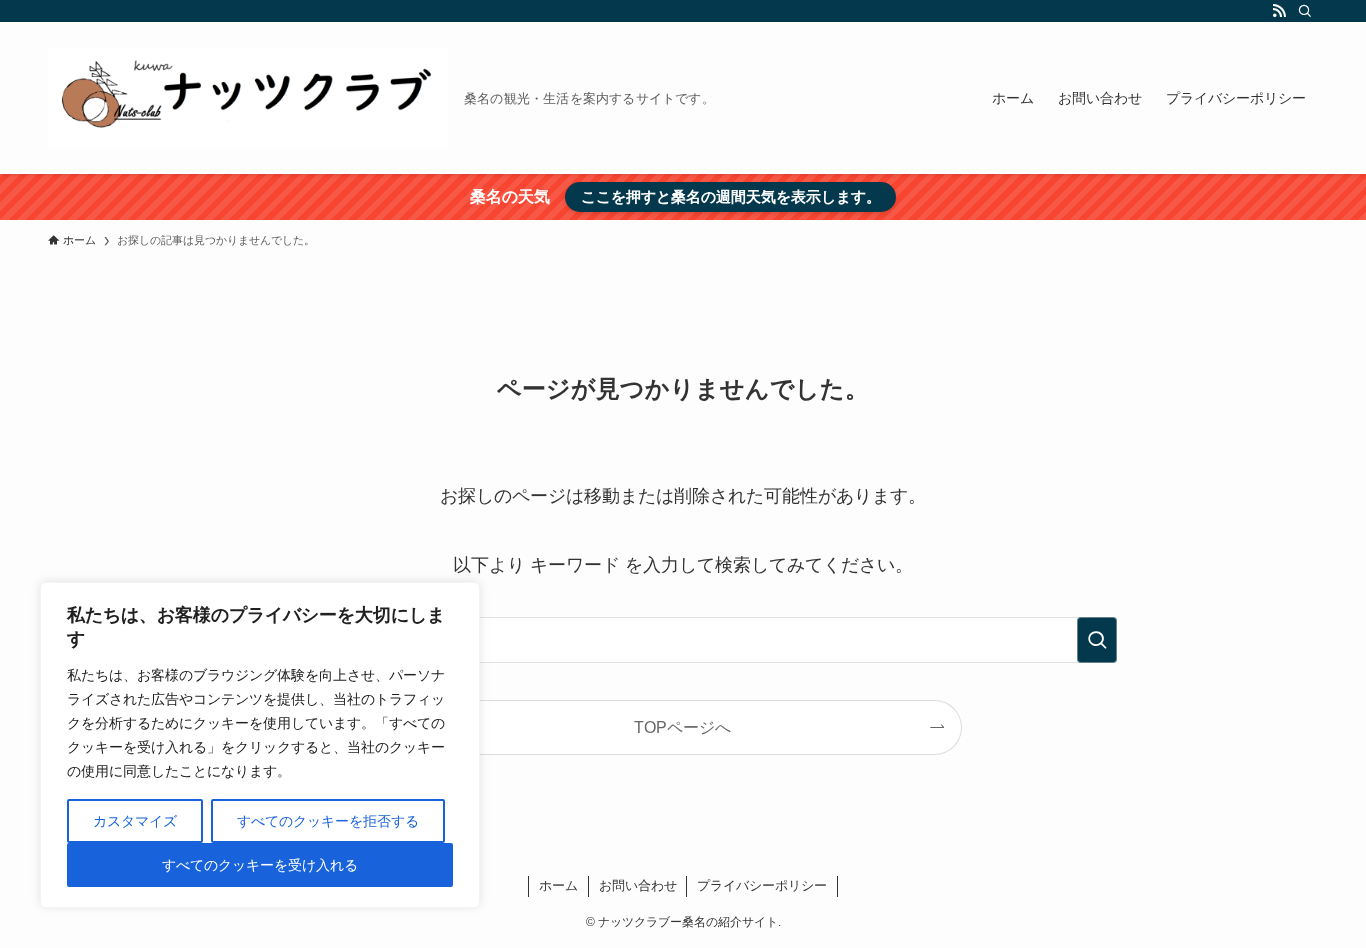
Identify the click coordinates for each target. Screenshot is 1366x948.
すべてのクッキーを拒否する (328, 821)
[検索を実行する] (1097, 640)
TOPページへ (682, 727)
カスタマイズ (135, 821)
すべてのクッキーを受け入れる (260, 865)
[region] (260, 745)
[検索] (1305, 11)
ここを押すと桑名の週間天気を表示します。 (731, 196)
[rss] (1279, 11)
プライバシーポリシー (762, 885)
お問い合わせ (638, 885)
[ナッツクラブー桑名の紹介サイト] (248, 98)
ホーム (558, 885)
